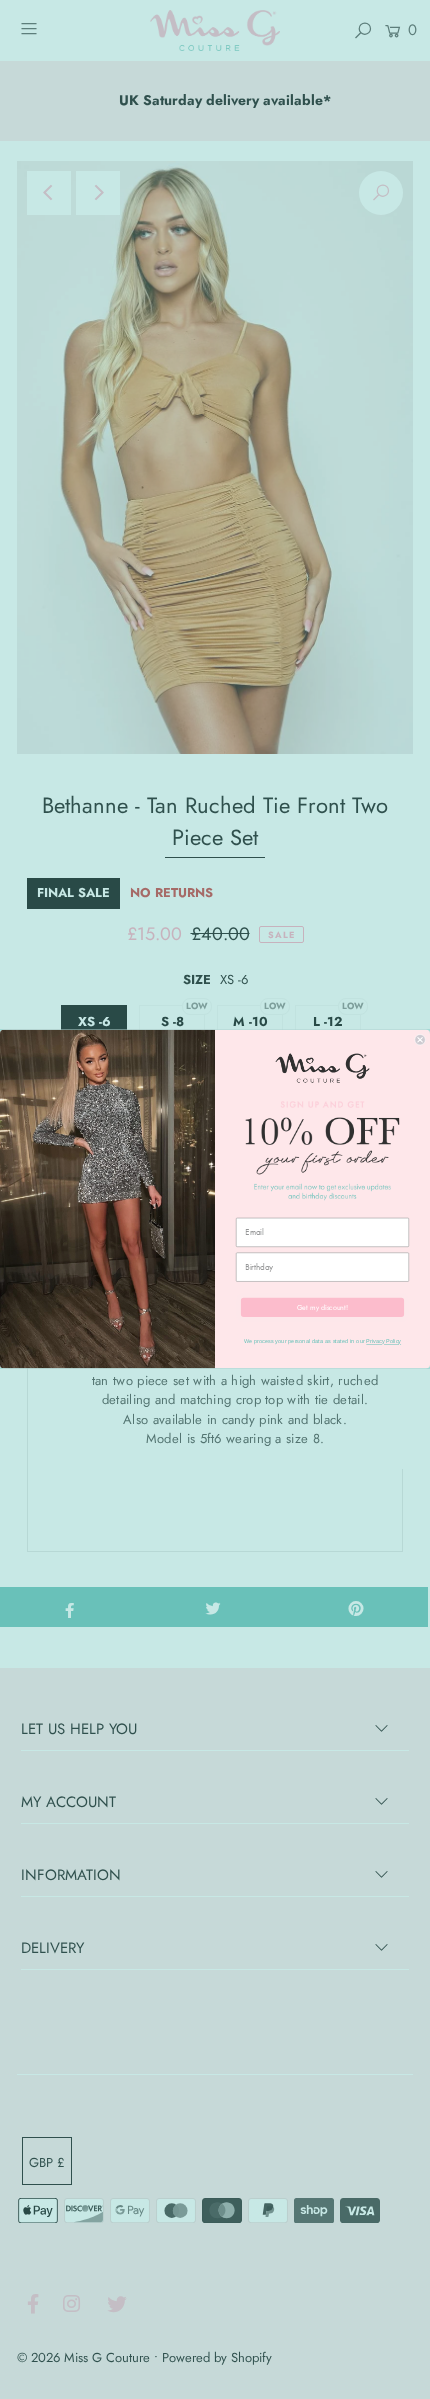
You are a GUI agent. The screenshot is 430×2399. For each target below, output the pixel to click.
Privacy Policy (383, 1342)
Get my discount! (322, 1307)
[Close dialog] (420, 1040)
